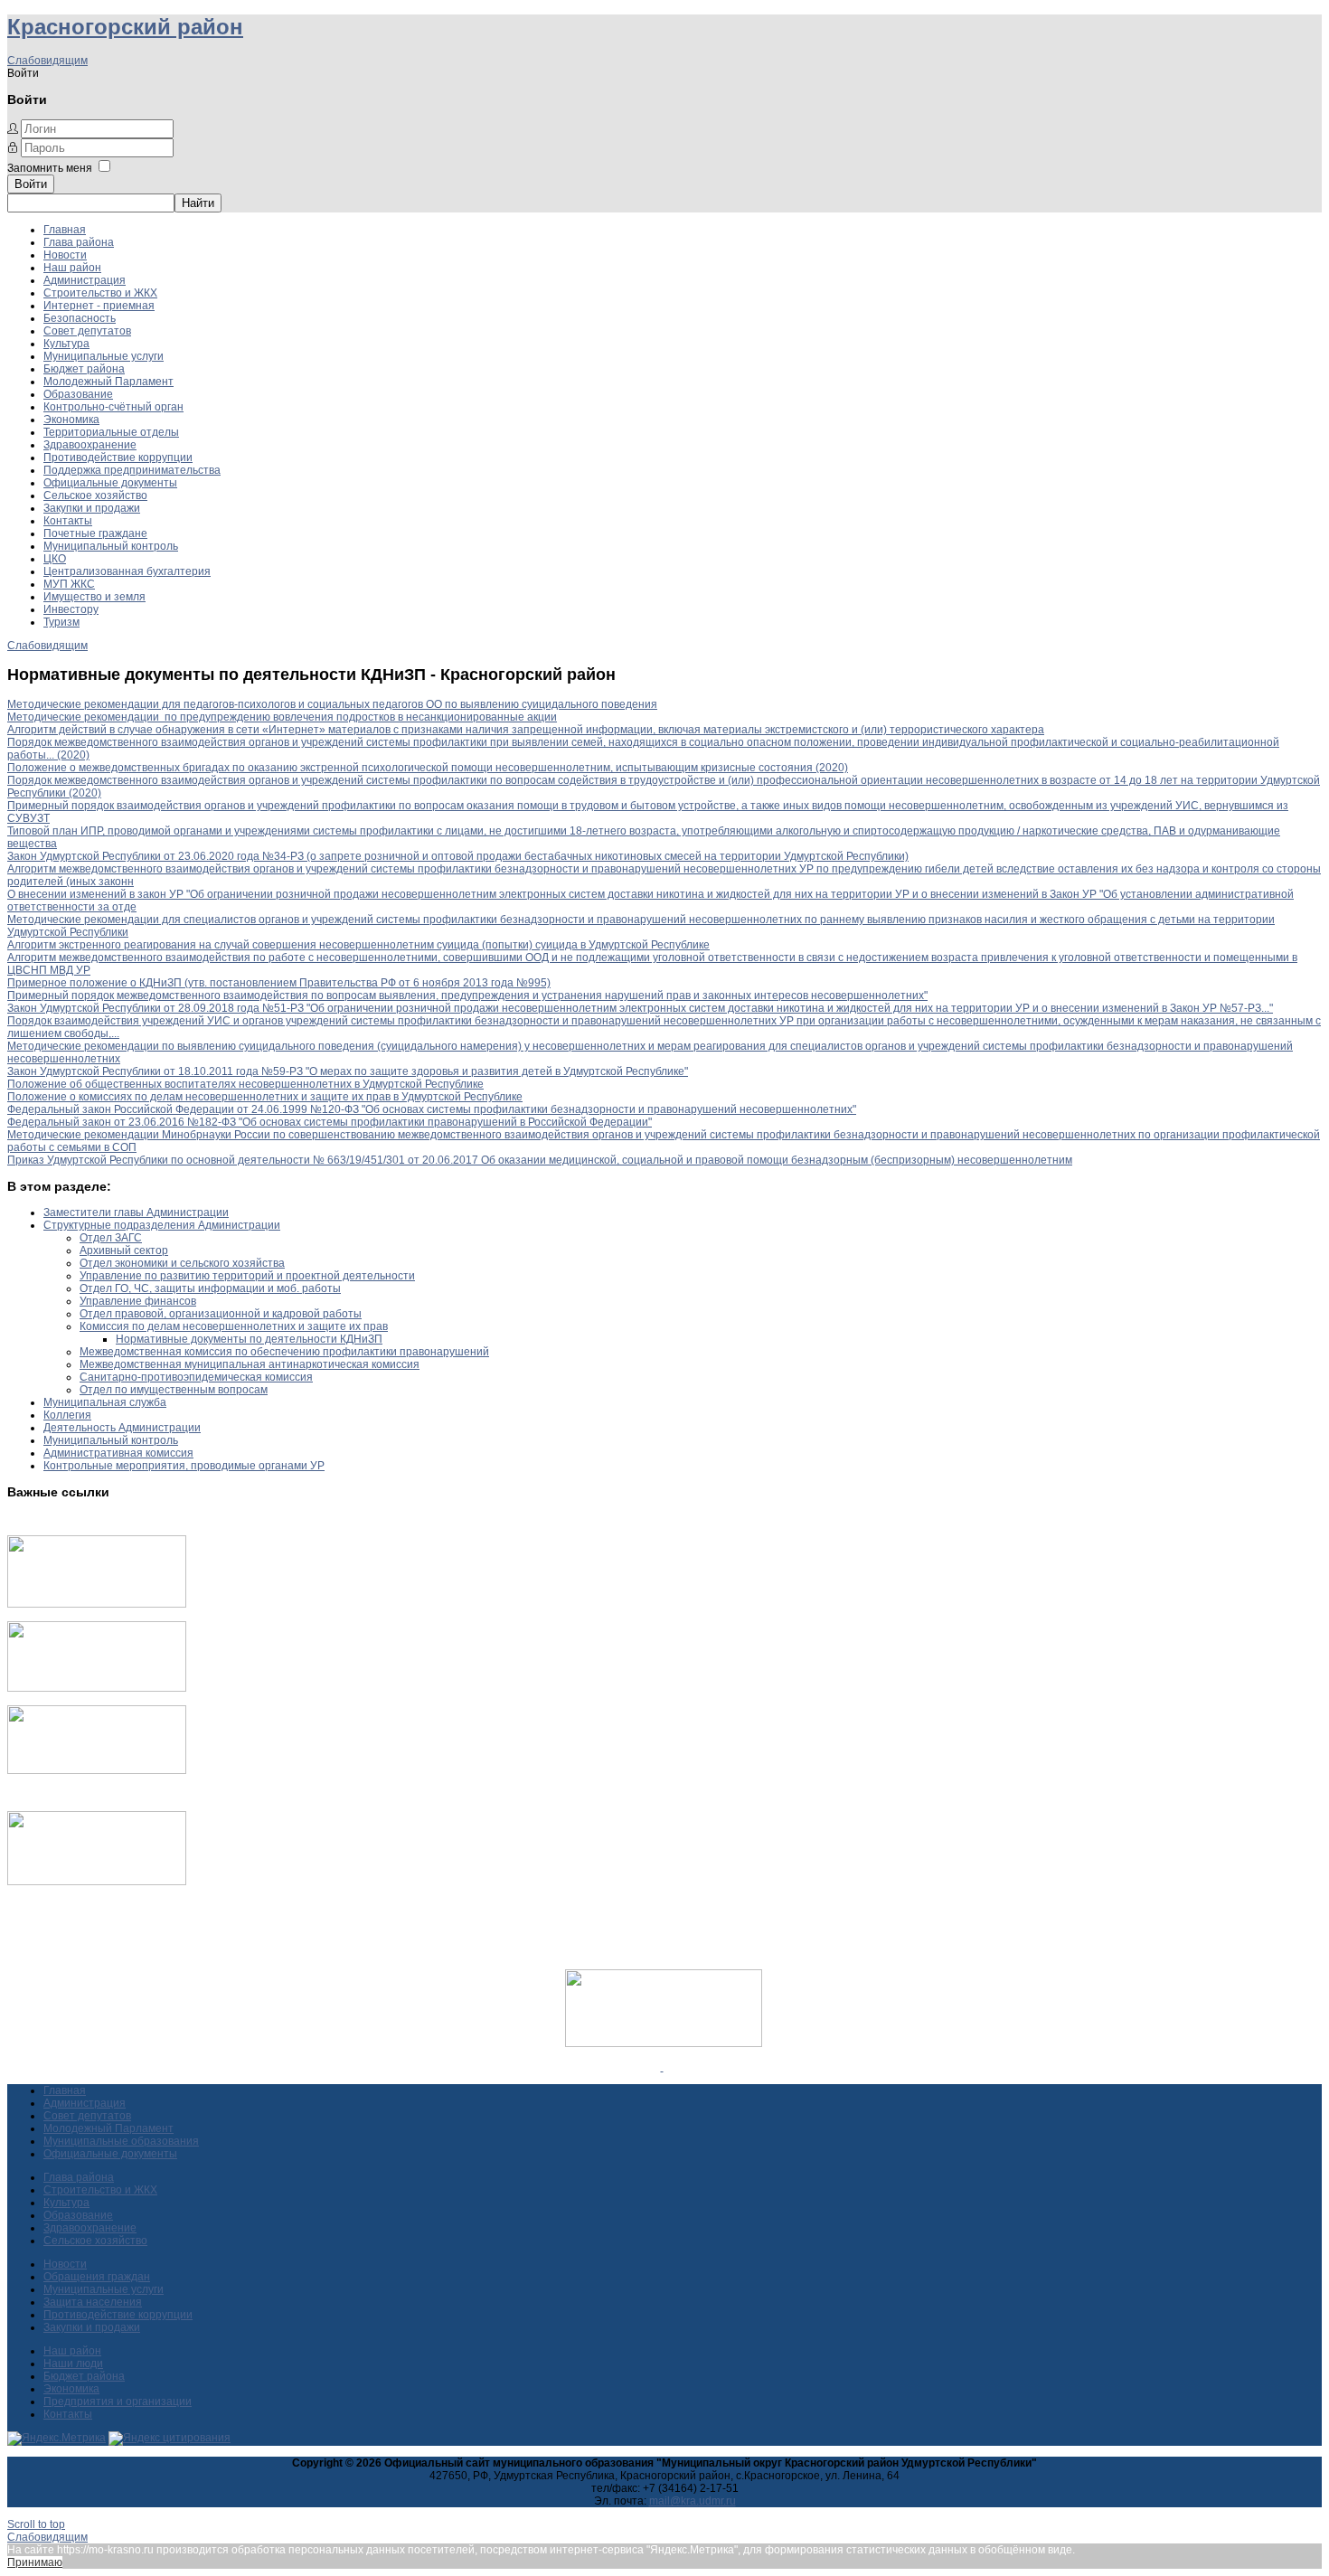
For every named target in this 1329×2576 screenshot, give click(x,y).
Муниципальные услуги (104, 356)
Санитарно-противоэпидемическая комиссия (196, 1377)
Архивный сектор (124, 1250)
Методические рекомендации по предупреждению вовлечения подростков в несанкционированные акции (282, 717)
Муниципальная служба (105, 1402)
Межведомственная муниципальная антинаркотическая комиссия (250, 1364)
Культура (66, 344)
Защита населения (93, 2302)
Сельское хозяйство (95, 495)
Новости (65, 255)
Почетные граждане (95, 533)
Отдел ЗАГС (111, 1238)
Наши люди (73, 2364)
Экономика (71, 420)
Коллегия (67, 1415)
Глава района (79, 242)
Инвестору (71, 609)
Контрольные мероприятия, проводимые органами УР (184, 1466)
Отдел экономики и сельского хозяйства (182, 1263)
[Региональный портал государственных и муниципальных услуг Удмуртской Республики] (97, 1688)
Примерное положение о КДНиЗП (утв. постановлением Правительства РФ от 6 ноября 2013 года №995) (279, 983)
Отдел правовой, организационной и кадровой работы (221, 1314)
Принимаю (35, 2562)
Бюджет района (84, 369)
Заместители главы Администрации (136, 1213)
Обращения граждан (97, 2277)
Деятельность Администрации (122, 1428)
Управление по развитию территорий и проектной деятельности (247, 1276)
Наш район (72, 268)
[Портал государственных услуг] (97, 1604)
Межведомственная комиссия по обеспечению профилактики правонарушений (284, 1352)
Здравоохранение (90, 445)
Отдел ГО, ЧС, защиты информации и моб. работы (210, 1288)
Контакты (68, 521)
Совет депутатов (87, 331)
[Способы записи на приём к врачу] (97, 1770)
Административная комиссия (118, 1453)
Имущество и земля (94, 597)
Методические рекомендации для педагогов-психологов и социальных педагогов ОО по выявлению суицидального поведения (332, 704)
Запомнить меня (50, 168)
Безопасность (80, 318)
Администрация (85, 280)
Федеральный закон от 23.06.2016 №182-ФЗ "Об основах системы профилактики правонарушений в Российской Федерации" (330, 1122)
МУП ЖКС (69, 584)
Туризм (61, 622)
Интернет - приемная (99, 306)
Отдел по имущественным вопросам (174, 1390)
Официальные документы (110, 483)
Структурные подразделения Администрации (162, 1225)
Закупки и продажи (92, 508)
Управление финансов (138, 1301)
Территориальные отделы (111, 432)
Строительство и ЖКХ (100, 293)
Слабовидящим (47, 61)
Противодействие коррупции (118, 458)
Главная (65, 230)
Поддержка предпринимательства (132, 470)
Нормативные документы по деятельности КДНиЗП (249, 1339)
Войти (31, 184)
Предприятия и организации (118, 2401)
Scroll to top (36, 2524)
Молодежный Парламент (108, 382)
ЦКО (55, 559)
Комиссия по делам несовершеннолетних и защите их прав (234, 1326)
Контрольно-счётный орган (113, 407)
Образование (78, 394)
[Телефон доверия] (97, 1882)
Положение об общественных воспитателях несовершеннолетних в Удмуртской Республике (245, 1084)
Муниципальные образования (121, 2141)
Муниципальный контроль (111, 546)
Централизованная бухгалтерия (127, 571)
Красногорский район (125, 27)
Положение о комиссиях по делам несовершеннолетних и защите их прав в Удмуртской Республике (265, 1097)
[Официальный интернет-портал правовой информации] (662, 2067)
